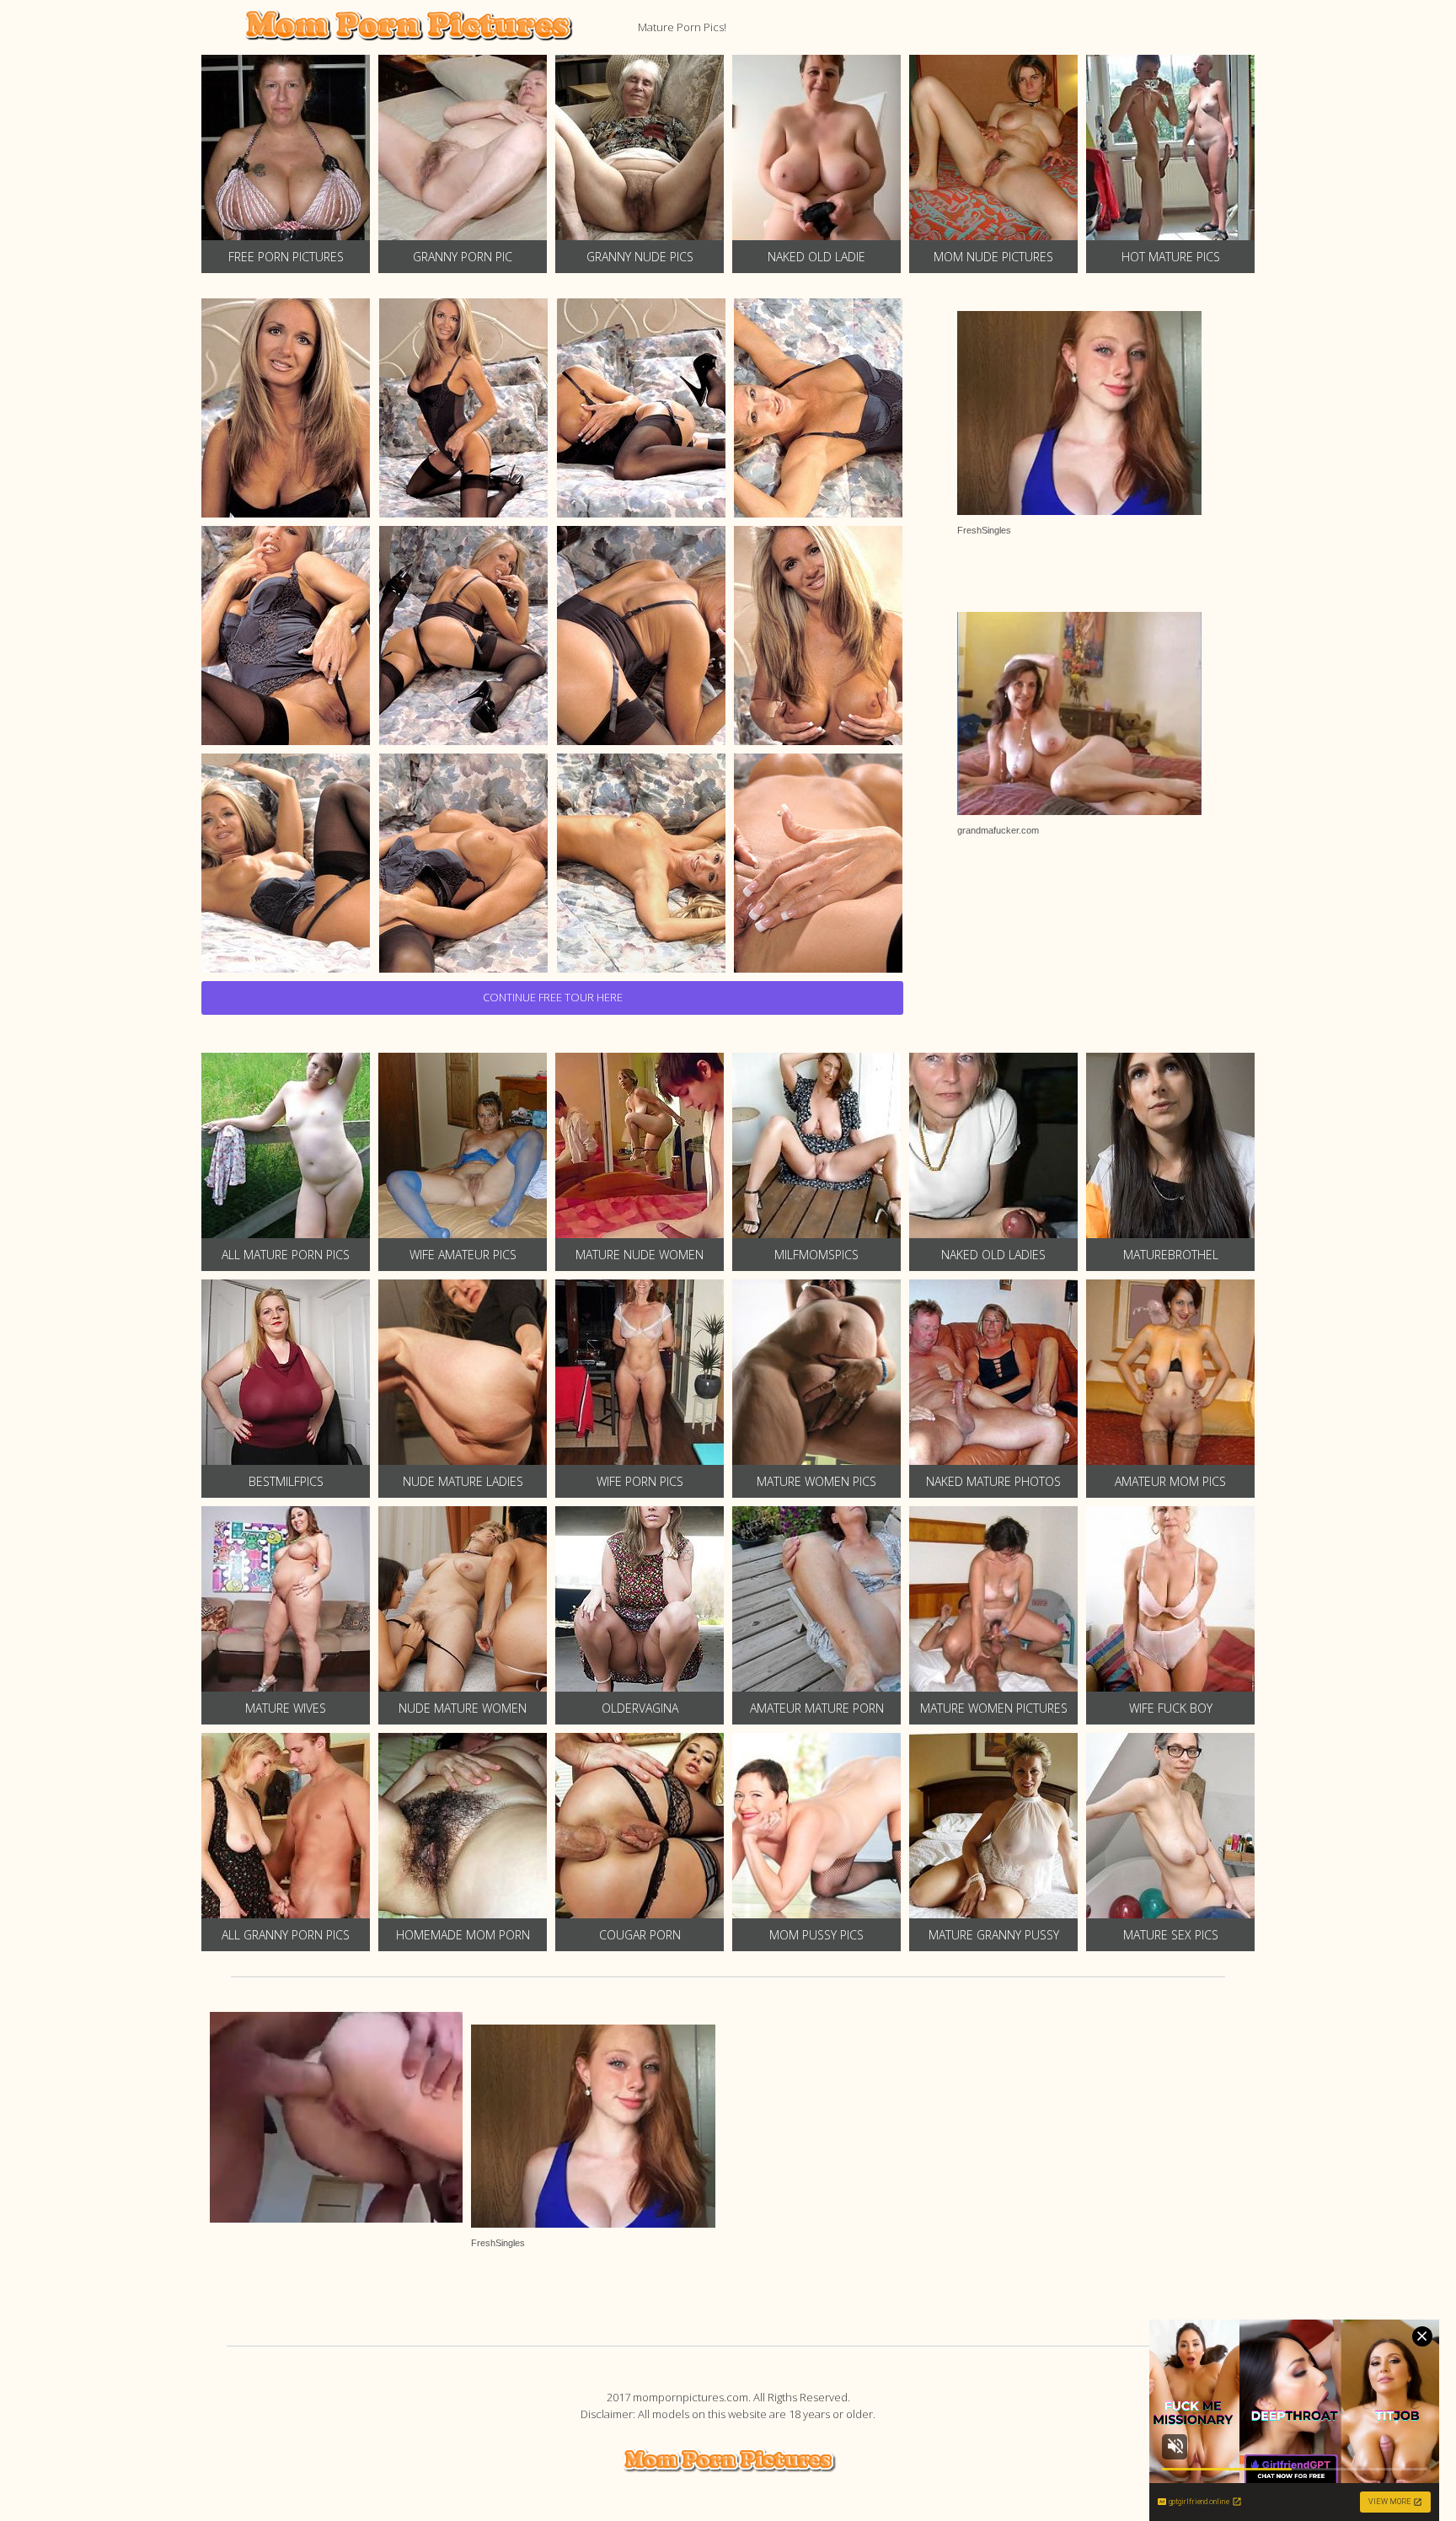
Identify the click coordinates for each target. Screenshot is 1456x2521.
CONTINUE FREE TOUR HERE (553, 997)
